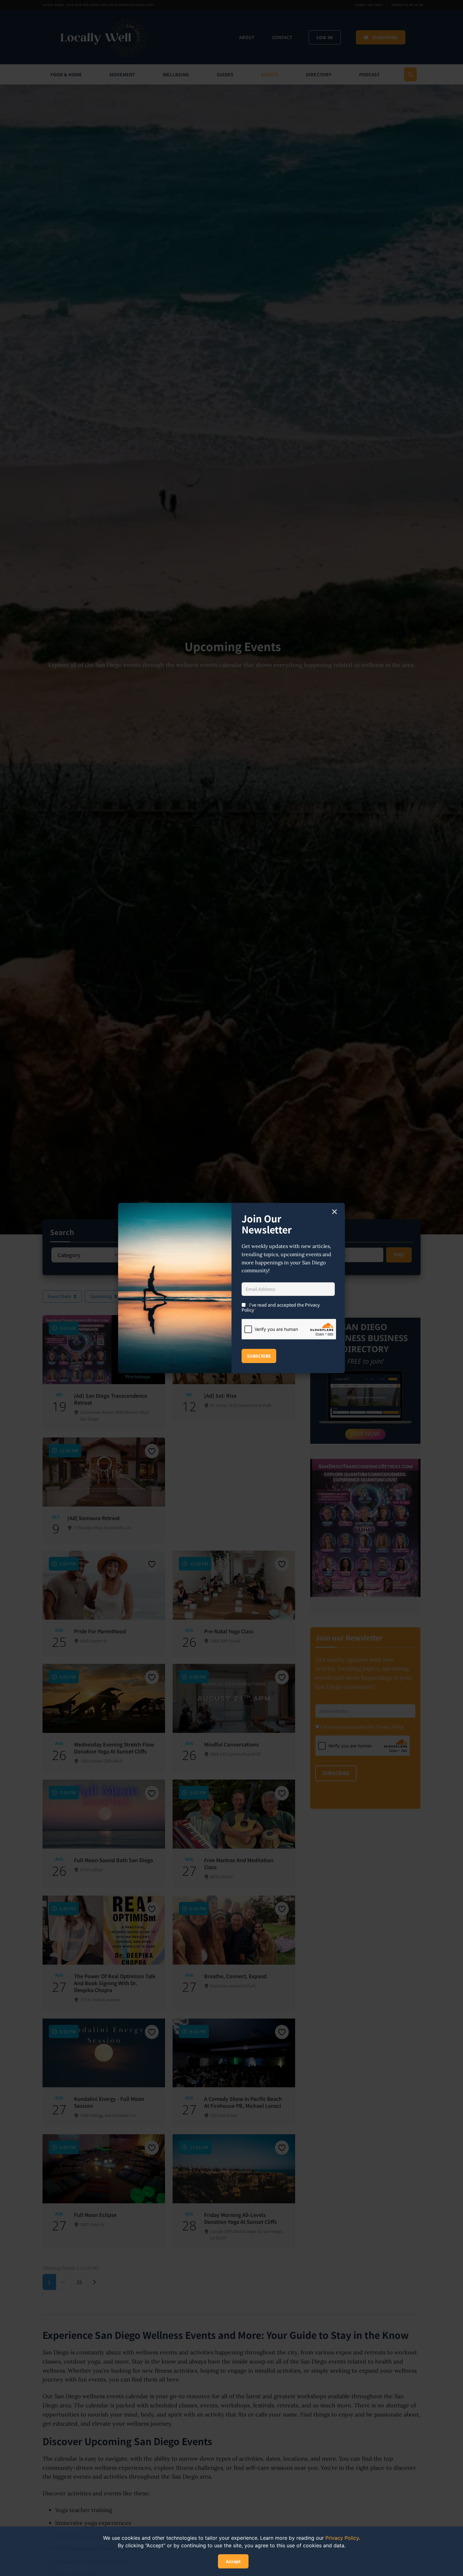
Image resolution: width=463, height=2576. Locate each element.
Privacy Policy (342, 2538)
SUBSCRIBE (259, 1356)
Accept (233, 2561)
